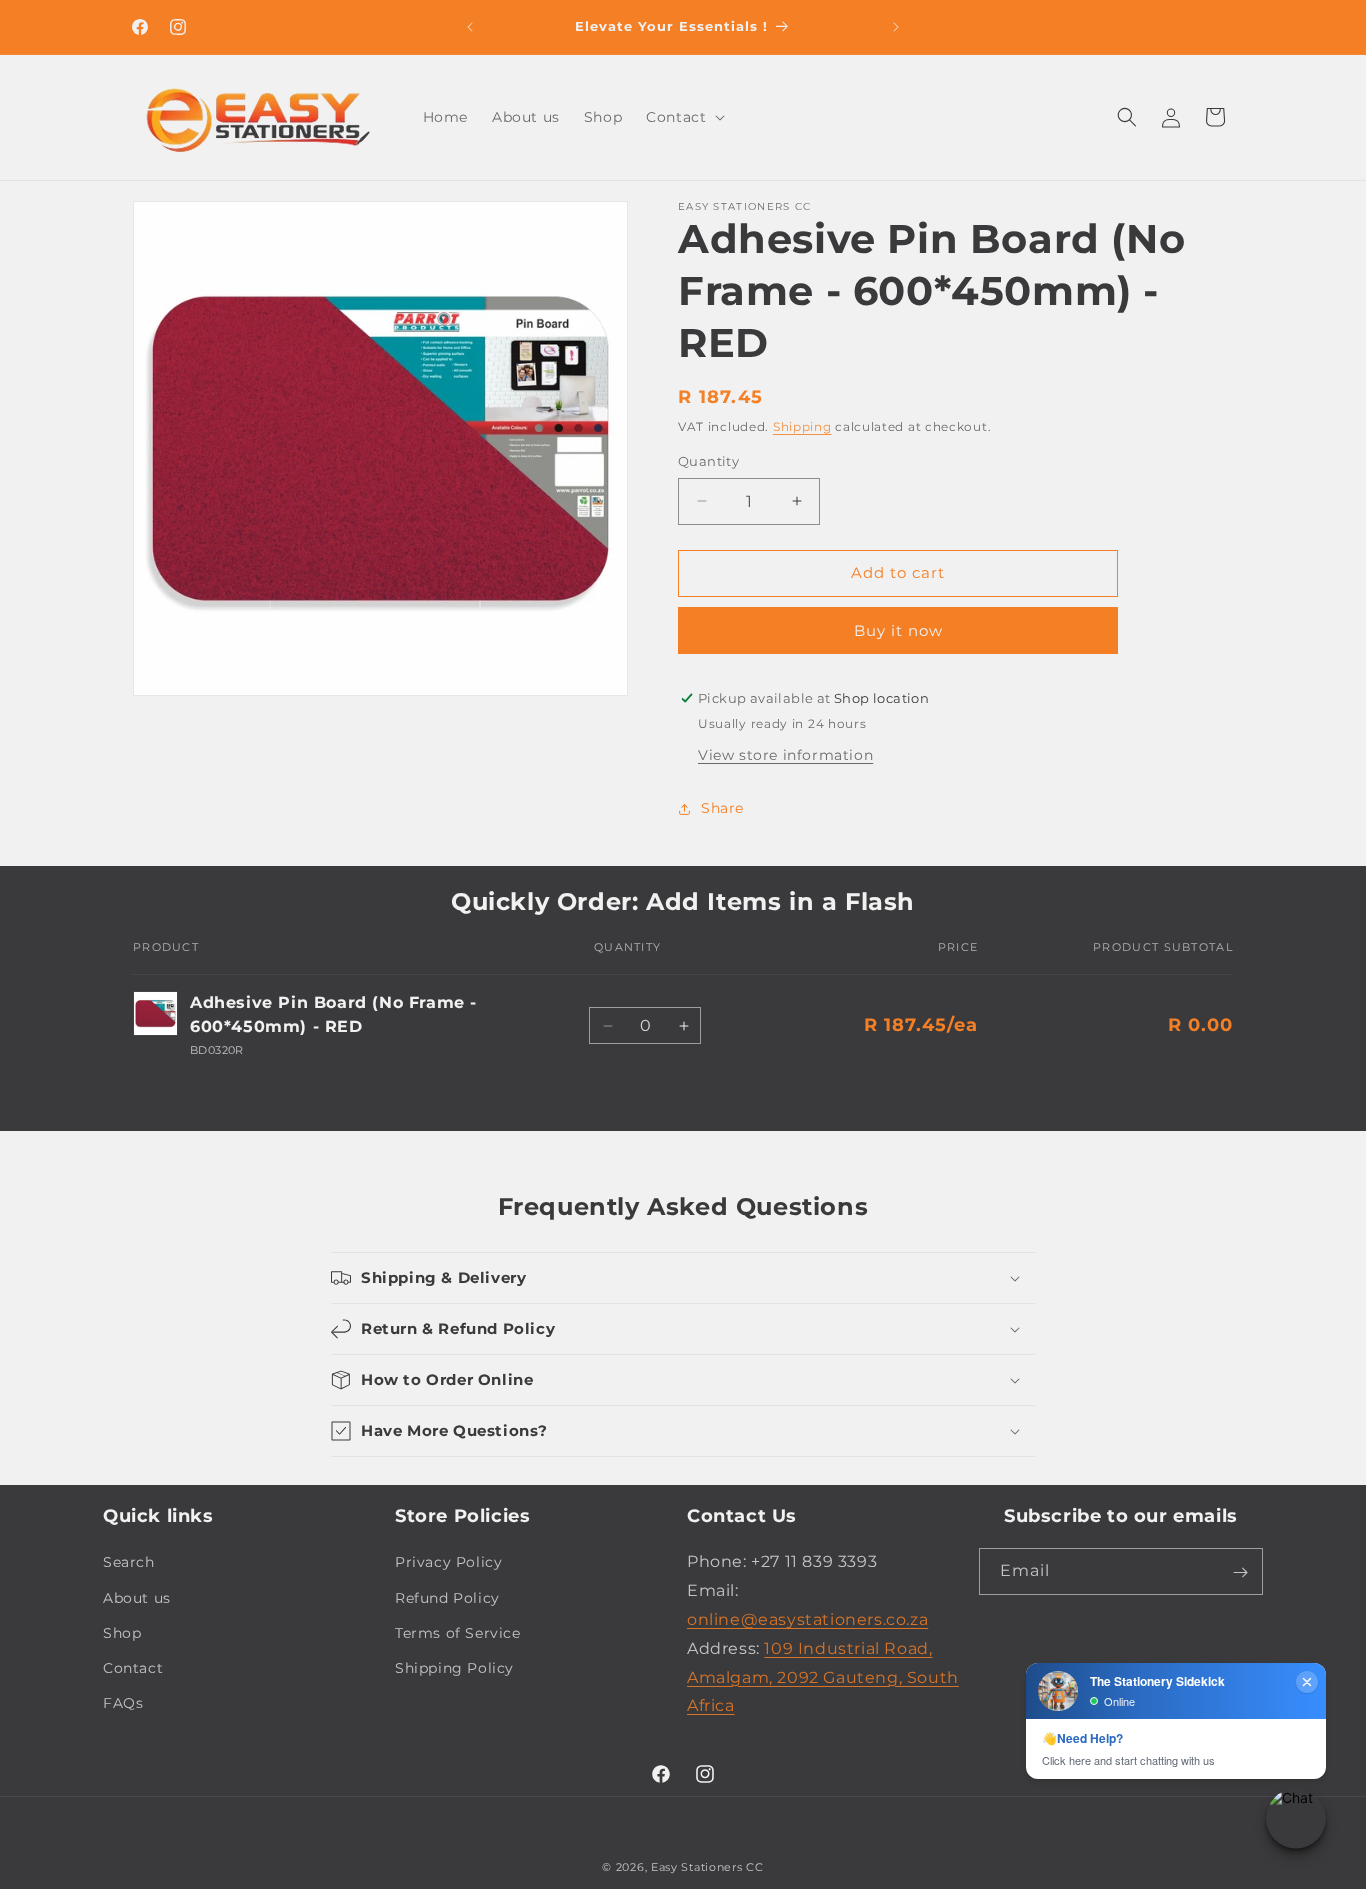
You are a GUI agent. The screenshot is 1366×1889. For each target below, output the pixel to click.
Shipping (802, 426)
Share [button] (722, 808)
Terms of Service (458, 1633)
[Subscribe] (1240, 1572)
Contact (133, 1668)
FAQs (123, 1703)
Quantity (708, 461)
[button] (683, 117)
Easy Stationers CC (707, 1867)
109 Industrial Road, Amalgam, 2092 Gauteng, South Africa (823, 1677)
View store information (785, 755)
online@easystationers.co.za (807, 1619)
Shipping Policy (454, 1668)
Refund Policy (447, 1598)
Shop (122, 1633)
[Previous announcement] (470, 27)
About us (137, 1598)
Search (129, 1563)
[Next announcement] (896, 27)
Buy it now (898, 630)
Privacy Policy (448, 1563)
